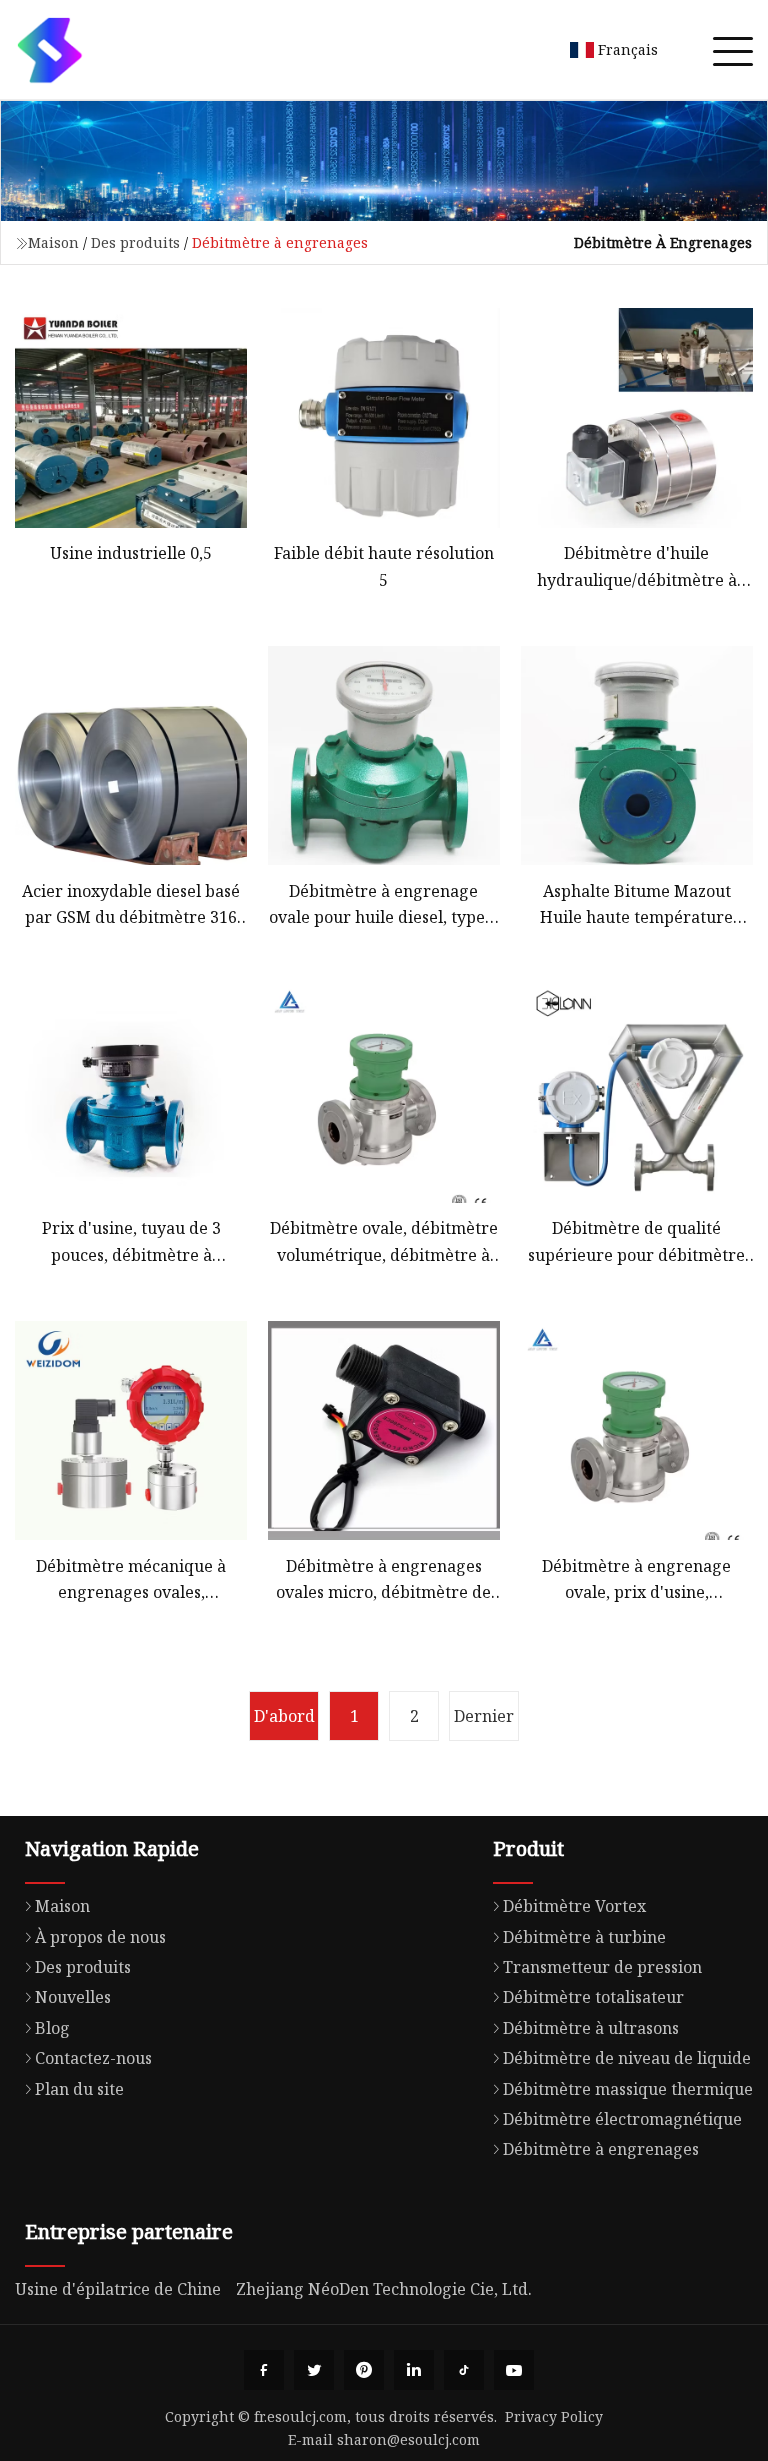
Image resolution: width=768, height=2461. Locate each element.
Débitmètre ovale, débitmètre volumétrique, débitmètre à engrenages (384, 1242)
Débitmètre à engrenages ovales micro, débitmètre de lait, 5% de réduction (383, 1580)
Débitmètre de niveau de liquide (627, 2058)
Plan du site (79, 2089)
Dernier (484, 1716)
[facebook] (264, 2370)
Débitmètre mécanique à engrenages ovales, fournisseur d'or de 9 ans (131, 1580)
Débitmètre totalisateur (593, 1997)
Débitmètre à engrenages (601, 2149)
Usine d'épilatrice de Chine (118, 2289)
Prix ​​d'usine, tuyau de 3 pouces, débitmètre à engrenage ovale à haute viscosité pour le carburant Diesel (131, 1242)
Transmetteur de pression (602, 1967)
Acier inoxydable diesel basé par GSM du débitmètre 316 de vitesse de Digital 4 (131, 905)
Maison (53, 242)
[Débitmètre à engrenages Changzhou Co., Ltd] (50, 50)
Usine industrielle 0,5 (131, 553)
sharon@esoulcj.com (408, 2439)
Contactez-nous (93, 2058)
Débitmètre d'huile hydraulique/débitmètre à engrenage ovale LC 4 (637, 567)
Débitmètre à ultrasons (591, 2028)
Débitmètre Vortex (574, 1906)
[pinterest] (364, 2370)
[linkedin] (414, 2370)
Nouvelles (73, 1997)
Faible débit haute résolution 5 (384, 566)
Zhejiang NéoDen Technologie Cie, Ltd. (384, 2289)
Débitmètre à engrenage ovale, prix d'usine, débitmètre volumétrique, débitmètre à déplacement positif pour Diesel (637, 1580)
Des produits (135, 242)
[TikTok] (464, 2370)
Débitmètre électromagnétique (622, 2119)
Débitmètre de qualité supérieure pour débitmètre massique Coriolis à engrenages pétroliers (636, 1242)
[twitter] (314, 2370)
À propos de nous (100, 1937)
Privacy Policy (554, 2416)
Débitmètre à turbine (584, 1937)
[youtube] (514, 2370)
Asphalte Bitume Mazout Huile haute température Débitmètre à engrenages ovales (637, 905)
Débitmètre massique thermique (628, 2089)
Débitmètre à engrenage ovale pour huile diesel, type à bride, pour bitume (383, 905)
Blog (52, 2028)
